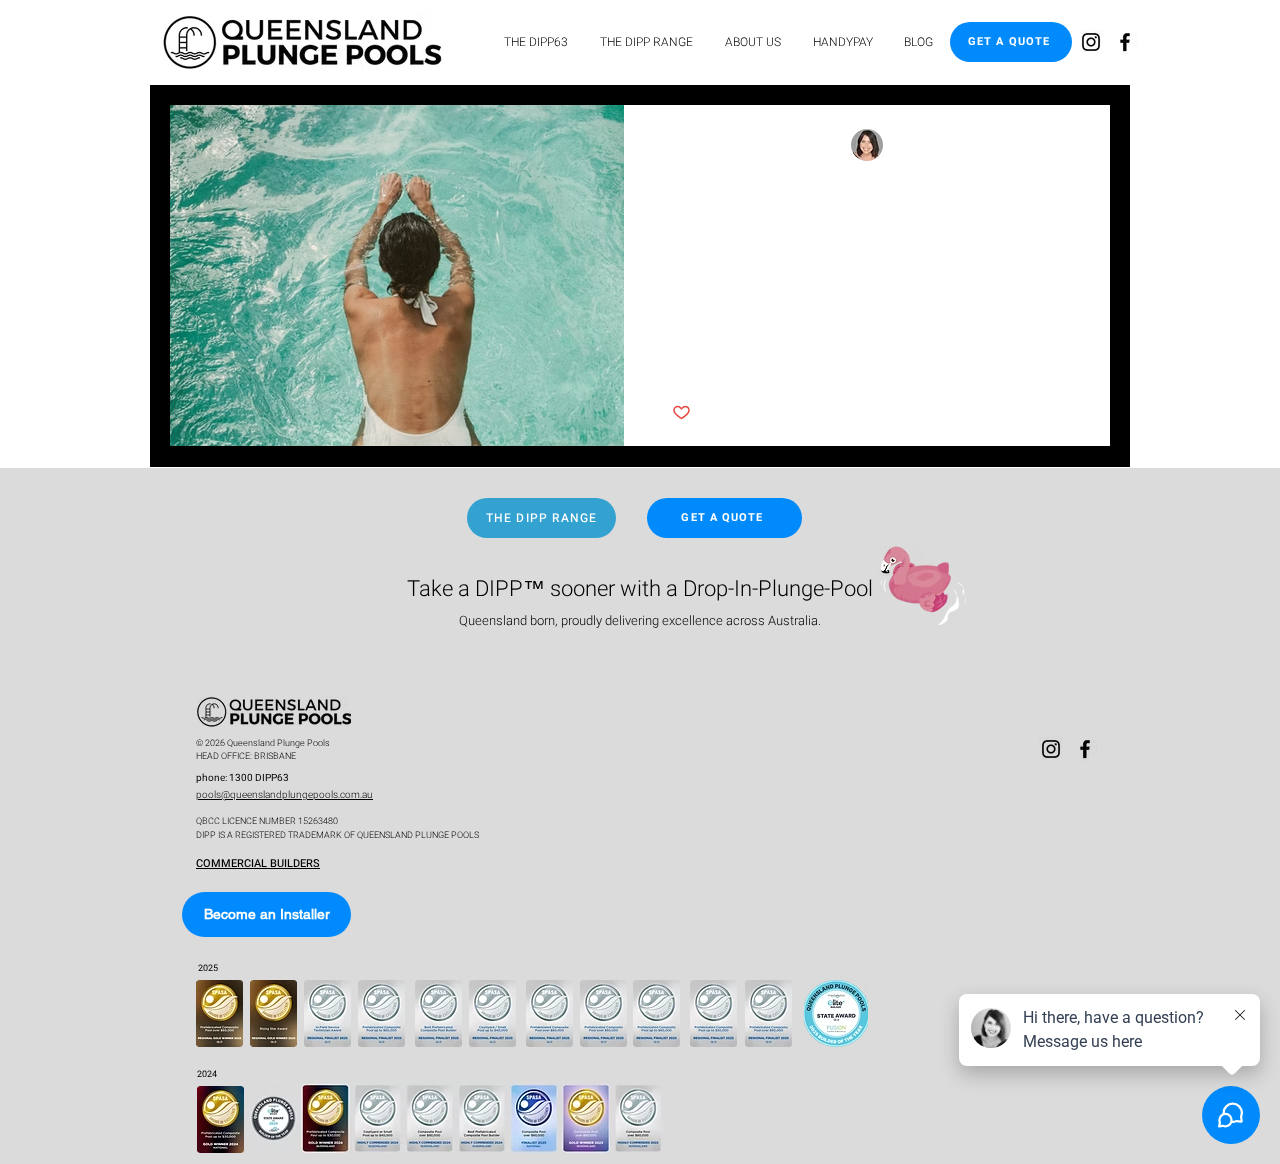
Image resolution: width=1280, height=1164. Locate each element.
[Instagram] (1091, 42)
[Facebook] (1125, 42)
